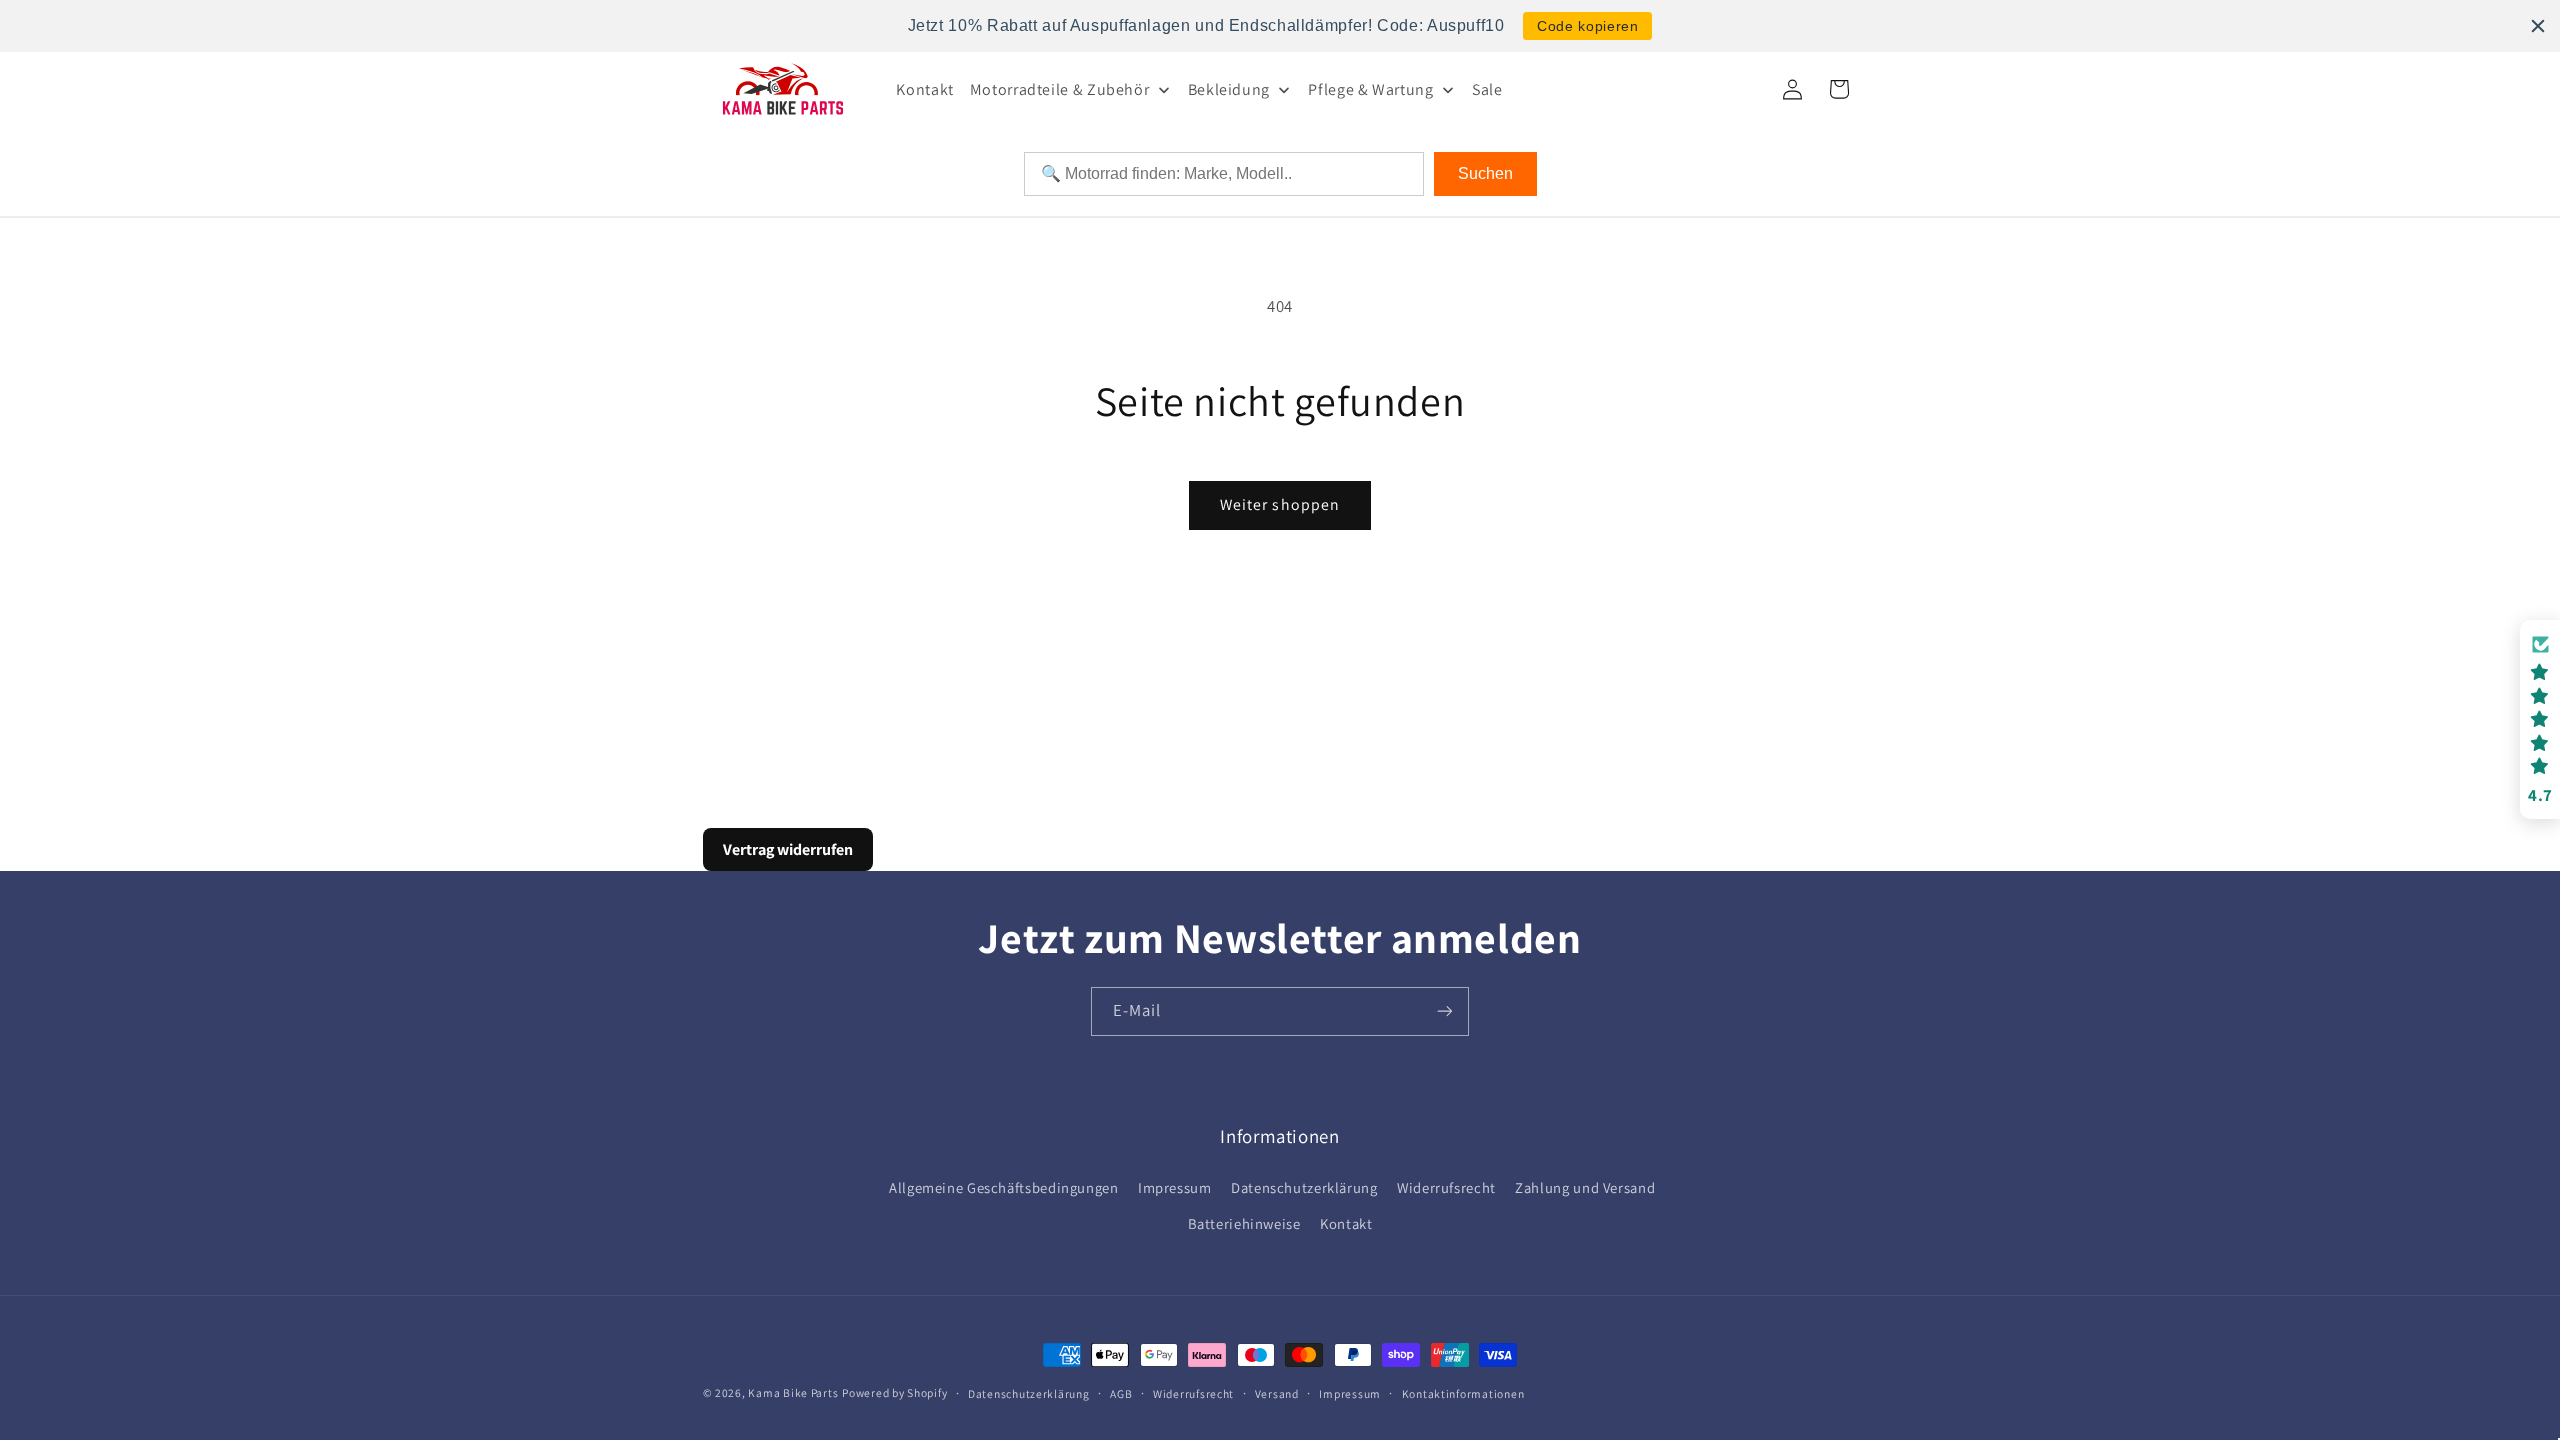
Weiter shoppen (1280, 504)
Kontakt (1346, 1223)
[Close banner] (2538, 26)
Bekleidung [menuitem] (1229, 89)
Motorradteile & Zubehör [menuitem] (1060, 89)
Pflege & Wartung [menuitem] (1370, 89)
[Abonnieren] (1445, 1011)
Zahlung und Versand (1585, 1187)
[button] (2540, 719)
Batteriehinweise (1244, 1223)
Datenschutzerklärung (1304, 1187)
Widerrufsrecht (1446, 1187)
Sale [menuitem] (1487, 89)
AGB (1121, 1393)
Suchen (1485, 173)
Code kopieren (1587, 26)
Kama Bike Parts (793, 1392)
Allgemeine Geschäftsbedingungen (1004, 1187)
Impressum (1175, 1187)
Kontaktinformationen (1463, 1393)
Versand (1277, 1393)
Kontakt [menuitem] (924, 89)
